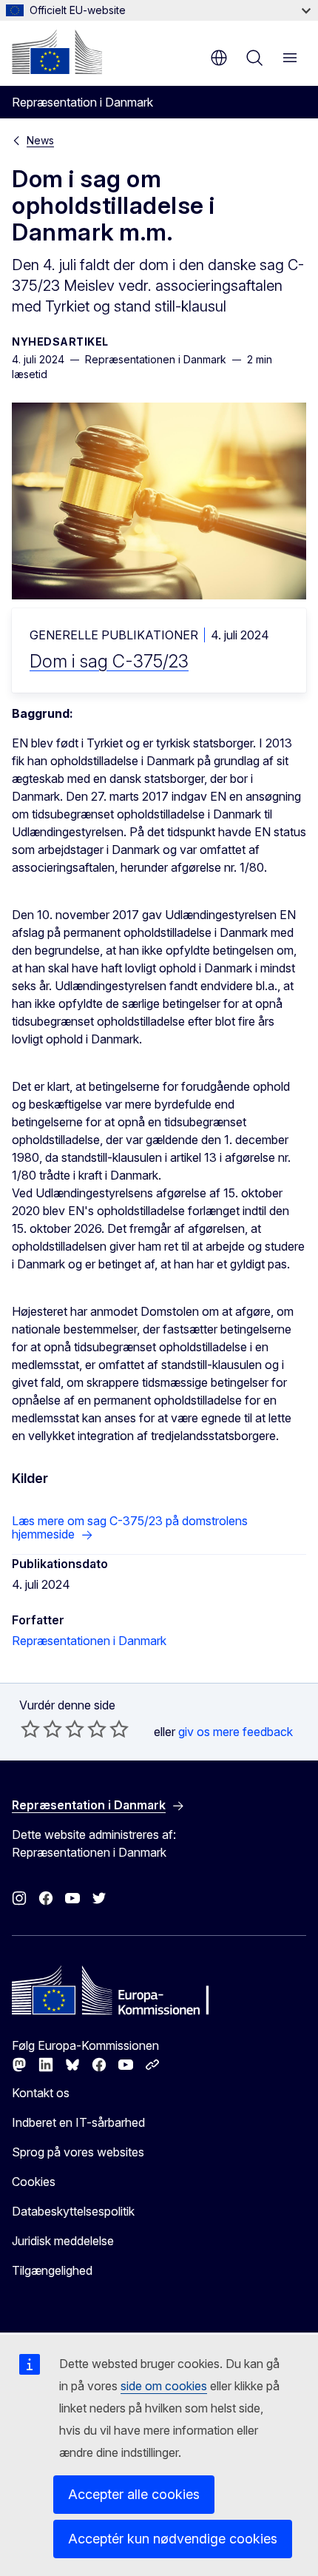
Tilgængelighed (52, 2270)
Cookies (34, 2182)
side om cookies (164, 2386)
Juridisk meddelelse (63, 2241)
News (40, 140)
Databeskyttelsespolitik (73, 2211)
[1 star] (30, 1729)
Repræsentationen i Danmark (89, 1641)
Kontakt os (41, 2093)
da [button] (219, 58)
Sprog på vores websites (78, 2152)
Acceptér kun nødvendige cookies (173, 2539)
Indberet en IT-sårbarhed (78, 2122)
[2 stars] (41, 1729)
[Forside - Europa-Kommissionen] (57, 52)
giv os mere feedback (236, 1732)
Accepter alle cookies (134, 2494)
